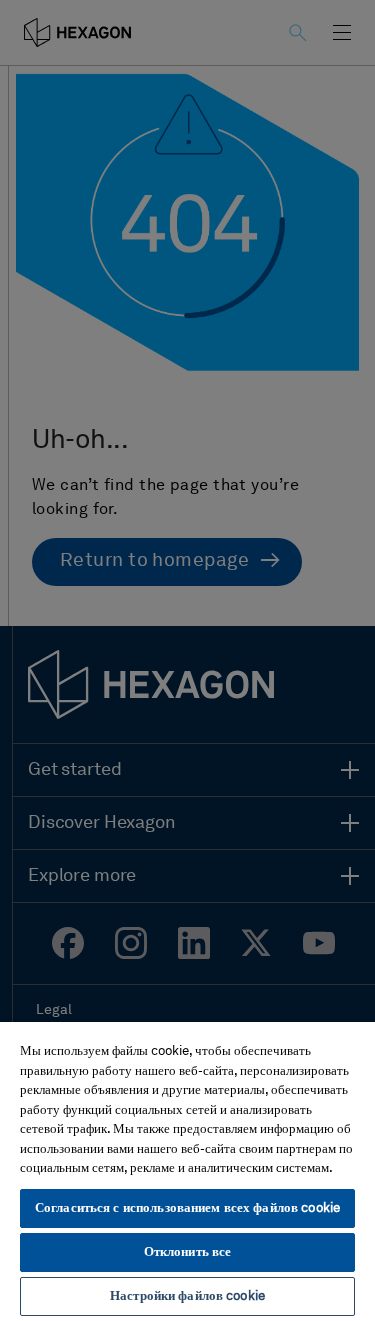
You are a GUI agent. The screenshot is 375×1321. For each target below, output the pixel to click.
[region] (187, 1170)
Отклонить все (188, 1252)
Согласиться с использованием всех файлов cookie (187, 1208)
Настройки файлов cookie (187, 1296)
